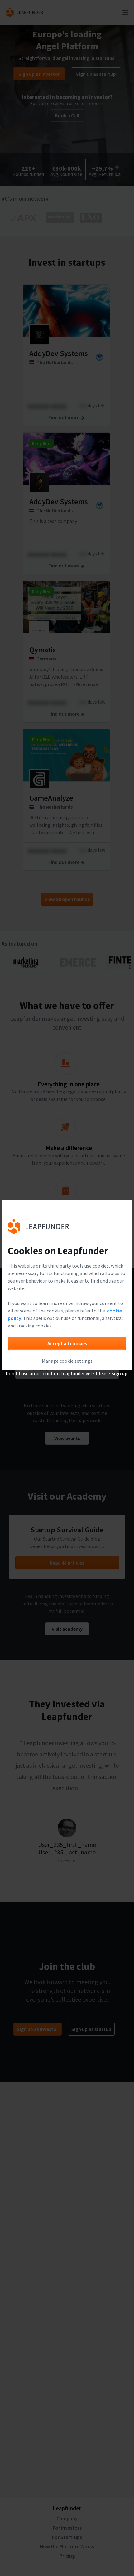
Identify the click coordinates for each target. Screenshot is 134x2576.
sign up (120, 1373)
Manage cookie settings (67, 1361)
